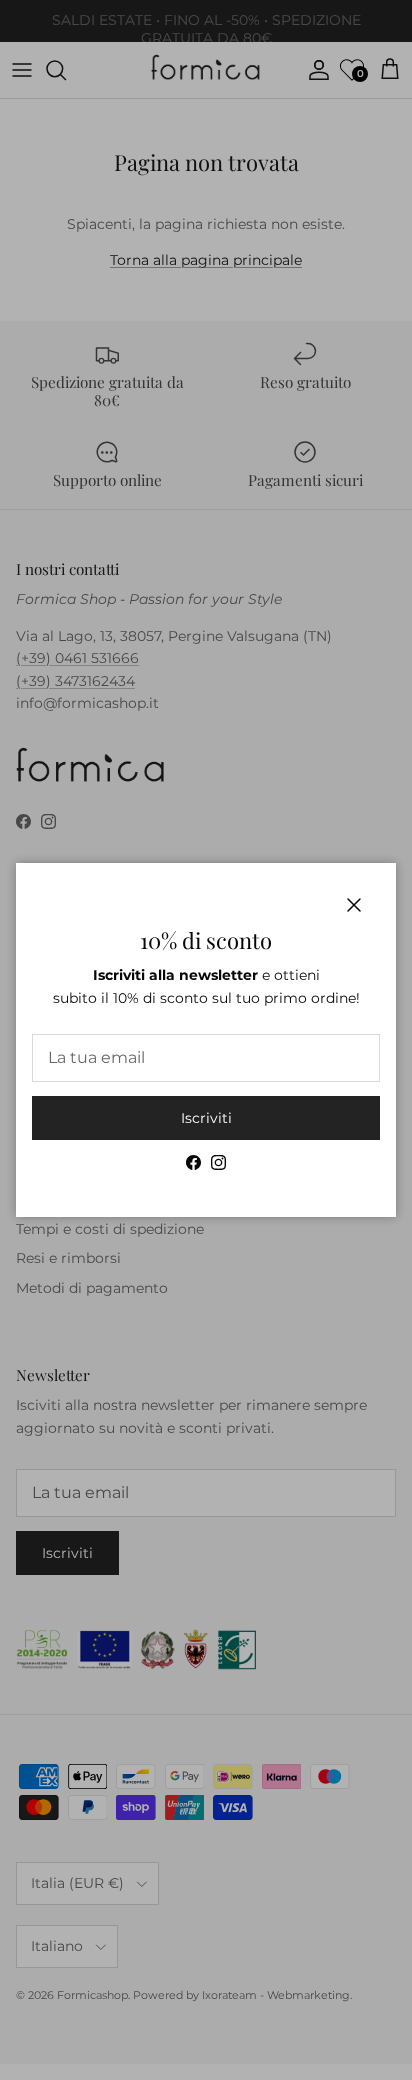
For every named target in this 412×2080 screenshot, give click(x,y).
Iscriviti (206, 1118)
